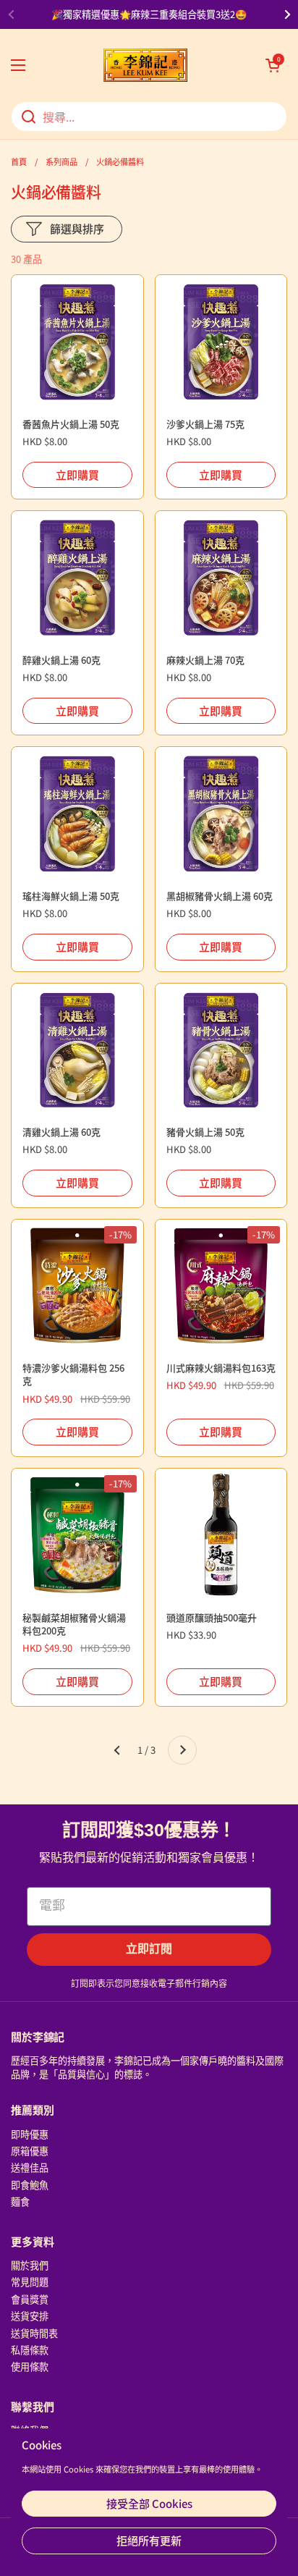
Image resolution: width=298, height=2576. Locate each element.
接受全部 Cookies (149, 2503)
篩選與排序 (77, 228)
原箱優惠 (30, 2151)
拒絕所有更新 (149, 2540)
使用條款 (30, 2366)
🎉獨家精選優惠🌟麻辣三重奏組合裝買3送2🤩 (149, 14)
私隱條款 (30, 2350)
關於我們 (30, 2265)
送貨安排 (30, 2316)
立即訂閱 (149, 1949)
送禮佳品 (30, 2167)
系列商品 (61, 161)
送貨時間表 (34, 2333)
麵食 (20, 2201)
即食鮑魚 (30, 2185)
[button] (273, 65)
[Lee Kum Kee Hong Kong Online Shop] (145, 65)
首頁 (19, 161)
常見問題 (30, 2282)
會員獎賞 (30, 2299)
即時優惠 (30, 2134)
